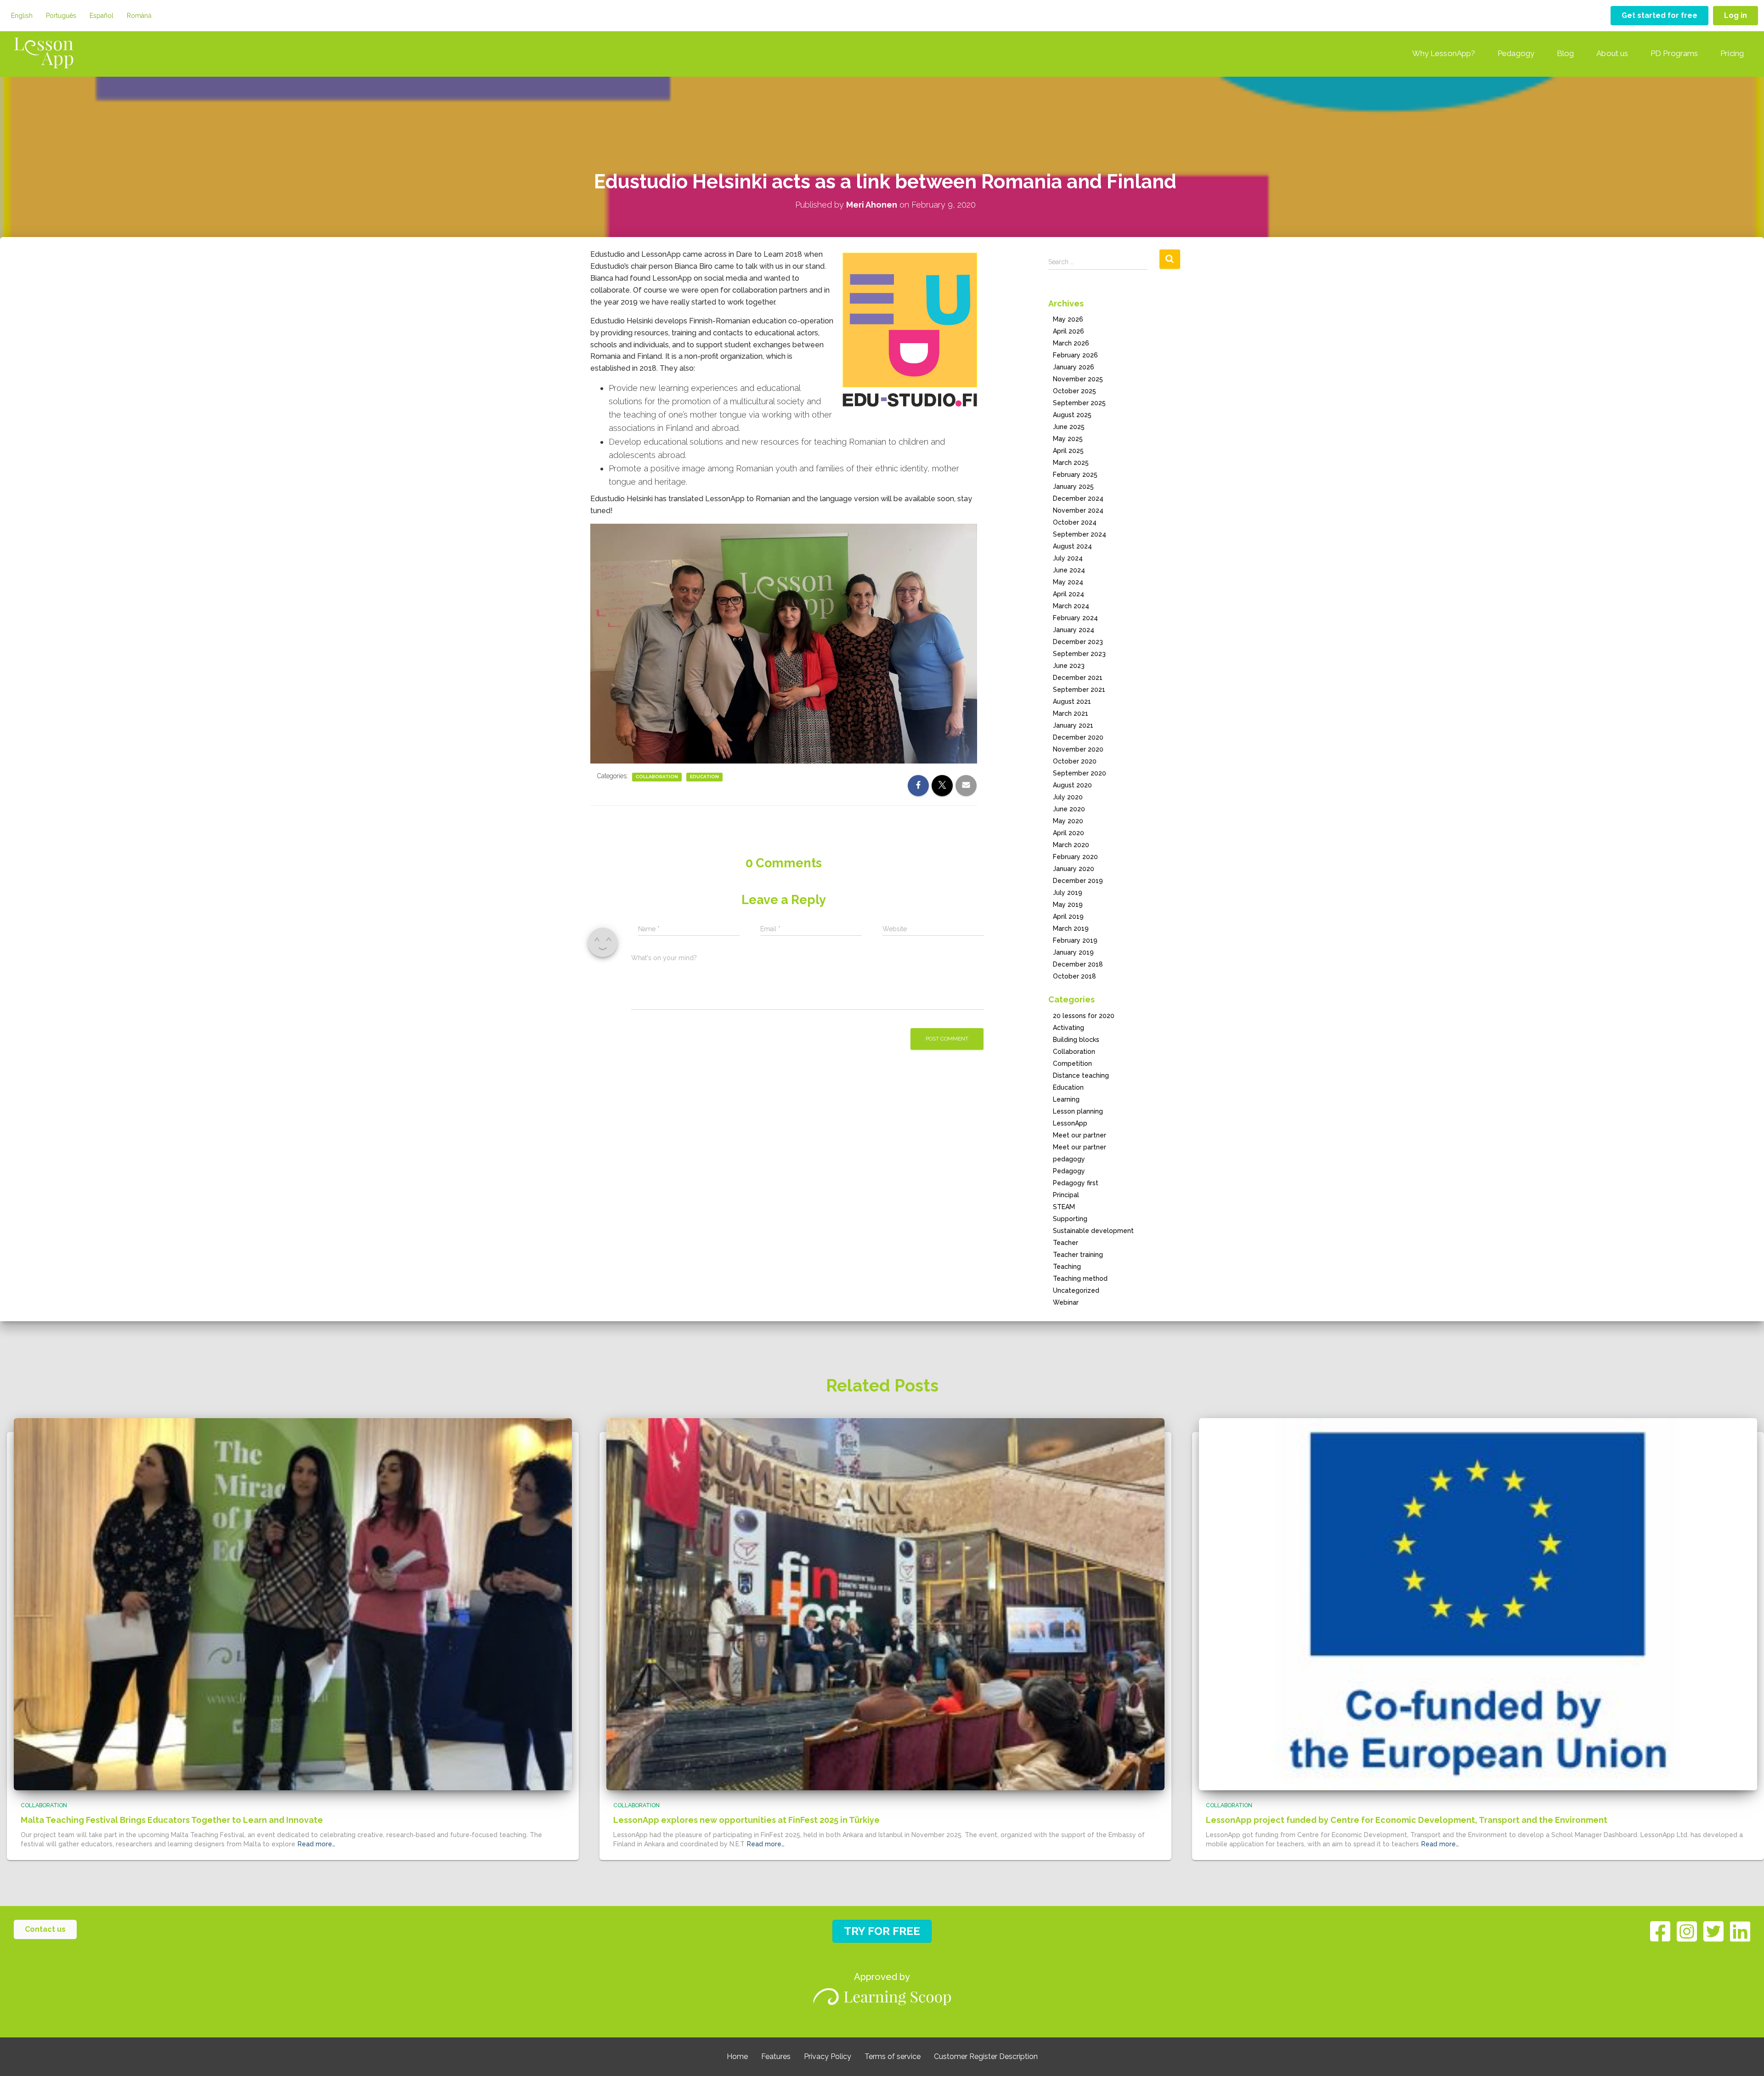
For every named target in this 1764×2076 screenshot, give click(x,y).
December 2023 (1078, 642)
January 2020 (1074, 869)
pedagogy (1069, 1159)
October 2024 (1075, 522)
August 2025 (1072, 415)
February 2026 (1075, 355)
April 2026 (1069, 331)
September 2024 (1080, 534)
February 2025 (1075, 475)
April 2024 (1069, 594)
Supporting (1070, 1219)
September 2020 (1080, 773)
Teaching (1067, 1267)
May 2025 (1068, 439)
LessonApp (1070, 1123)
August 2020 (1072, 785)
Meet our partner (1080, 1135)
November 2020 (1078, 749)
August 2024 (1072, 546)
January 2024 (1074, 630)
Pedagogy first (1076, 1183)
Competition (1072, 1063)
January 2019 (1073, 952)
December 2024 (1078, 498)
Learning (1066, 1099)
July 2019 (1068, 893)
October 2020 (1075, 761)
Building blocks (1076, 1040)
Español (102, 16)
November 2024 (1078, 510)
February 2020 (1075, 857)
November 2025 (1078, 379)
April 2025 (1068, 451)
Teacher (1066, 1243)
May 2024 (1068, 582)
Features (776, 2056)
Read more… (317, 1844)
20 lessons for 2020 (1084, 1016)
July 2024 (1068, 558)
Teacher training (1078, 1255)
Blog (1565, 53)
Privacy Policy (828, 2056)
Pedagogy (1516, 53)
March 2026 (1071, 343)
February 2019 (1075, 940)
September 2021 (1079, 690)
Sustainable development (1093, 1231)
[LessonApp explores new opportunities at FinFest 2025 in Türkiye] (885, 1603)
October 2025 (1074, 391)
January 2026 (1074, 367)
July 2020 (1068, 797)
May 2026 (1068, 319)
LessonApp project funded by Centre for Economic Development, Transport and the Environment (1407, 1820)
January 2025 (1073, 486)
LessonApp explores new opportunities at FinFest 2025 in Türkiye (746, 1820)
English (22, 16)
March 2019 (1071, 928)
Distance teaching (1081, 1075)
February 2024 (1075, 618)
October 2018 (1074, 976)
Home (737, 2056)
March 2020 (1071, 845)
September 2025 (1079, 403)
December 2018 (1078, 964)
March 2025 (1071, 463)
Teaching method (1080, 1278)
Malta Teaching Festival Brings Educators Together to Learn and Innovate (172, 1820)
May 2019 (1068, 905)
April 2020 (1069, 833)
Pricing (1732, 53)
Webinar (1066, 1302)
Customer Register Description (986, 2056)
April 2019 (1068, 916)
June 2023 (1069, 666)
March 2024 (1071, 606)
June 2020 (1069, 809)
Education (704, 777)
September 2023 (1079, 654)
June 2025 (1069, 427)
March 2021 (1071, 713)
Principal (1066, 1195)
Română (139, 16)
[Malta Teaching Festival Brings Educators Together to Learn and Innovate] (293, 1603)
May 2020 (1068, 821)
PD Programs (1674, 53)
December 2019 (1078, 881)
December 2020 (1078, 737)
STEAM (1064, 1207)
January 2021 (1073, 725)
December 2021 (1078, 678)
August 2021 (1072, 701)
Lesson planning (1078, 1111)
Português (61, 16)
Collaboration (657, 777)
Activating (1069, 1028)
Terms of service (893, 2056)
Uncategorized (1076, 1290)
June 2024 (1069, 570)
